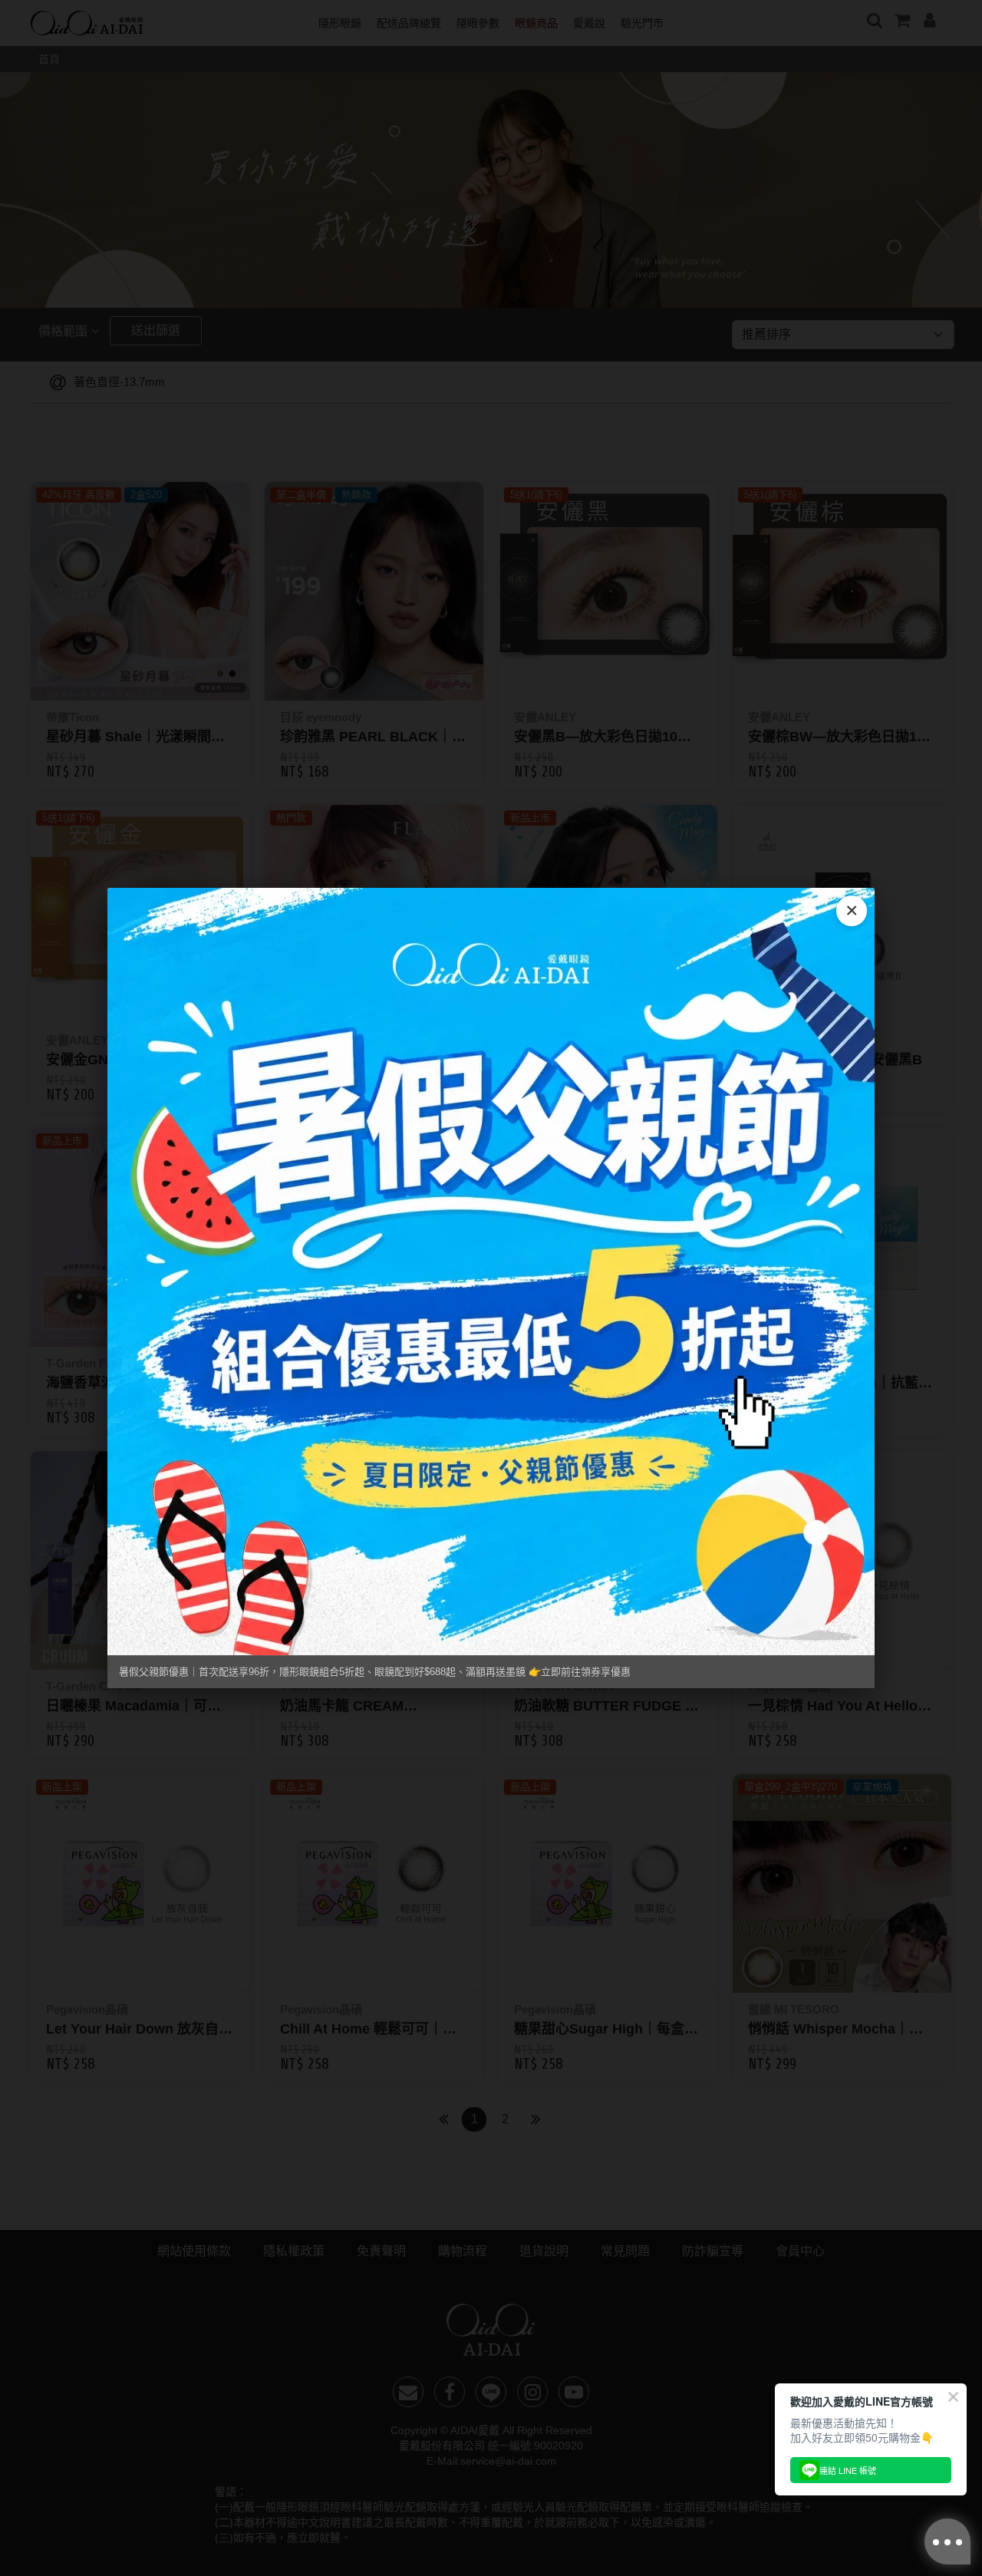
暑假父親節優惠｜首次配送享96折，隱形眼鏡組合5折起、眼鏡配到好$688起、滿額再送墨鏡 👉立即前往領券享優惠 (375, 1672)
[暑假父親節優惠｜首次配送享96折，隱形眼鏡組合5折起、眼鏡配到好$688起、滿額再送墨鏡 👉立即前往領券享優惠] (491, 1272)
